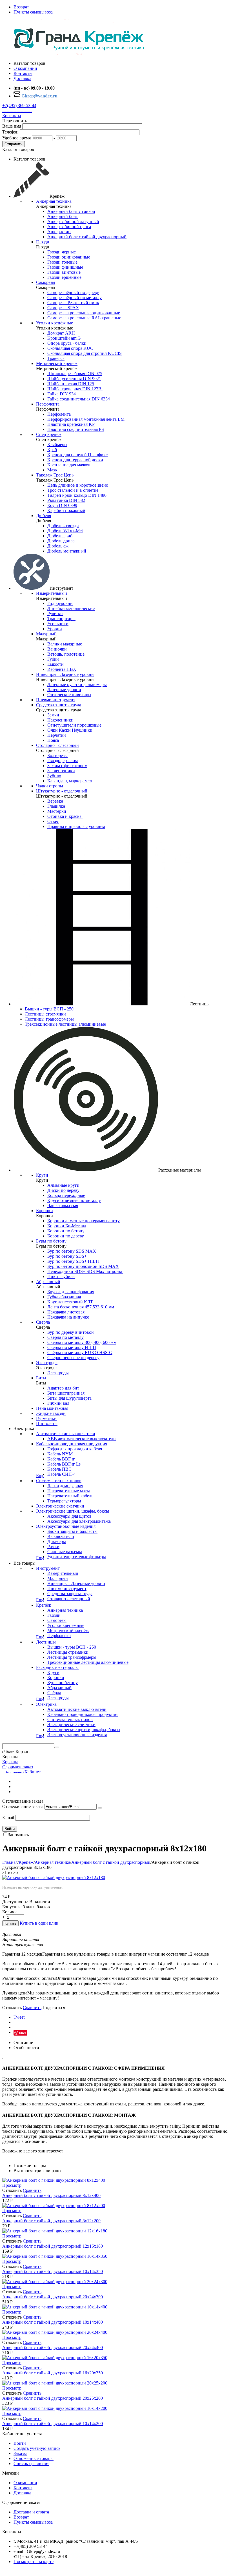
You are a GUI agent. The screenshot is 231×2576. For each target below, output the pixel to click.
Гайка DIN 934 (62, 394)
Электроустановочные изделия (66, 1526)
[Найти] (57, 1747)
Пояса (53, 740)
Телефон (10, 132)
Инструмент (48, 1568)
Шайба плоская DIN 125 (71, 384)
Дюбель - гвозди (63, 526)
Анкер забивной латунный (73, 221)
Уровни (55, 629)
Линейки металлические (71, 608)
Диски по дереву (63, 1190)
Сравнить (32, 2008)
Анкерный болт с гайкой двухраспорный (87, 237)
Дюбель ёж (58, 546)
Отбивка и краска (65, 816)
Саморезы (46, 282)
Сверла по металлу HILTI (72, 1347)
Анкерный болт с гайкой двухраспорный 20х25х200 (53, 2398)
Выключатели (61, 1536)
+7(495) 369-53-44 (19, 105)
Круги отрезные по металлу (74, 1200)
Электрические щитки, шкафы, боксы (73, 1511)
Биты (41, 1378)
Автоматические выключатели (66, 1434)
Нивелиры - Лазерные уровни (65, 674)
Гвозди (43, 242)
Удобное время (16, 138)
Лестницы (46, 1642)
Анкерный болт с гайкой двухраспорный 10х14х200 (53, 2424)
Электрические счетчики (60, 1506)
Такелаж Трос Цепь (55, 475)
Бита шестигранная (66, 1393)
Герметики (46, 1418)
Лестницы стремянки (45, 1014)
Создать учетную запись (37, 2448)
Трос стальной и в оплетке (73, 490)
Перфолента (48, 404)
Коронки (45, 1211)
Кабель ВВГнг (61, 1459)
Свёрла (43, 1322)
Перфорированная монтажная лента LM (86, 419)
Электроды (47, 1363)
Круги (42, 1175)
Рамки (53, 1547)
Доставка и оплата (31, 2512)
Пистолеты (47, 1423)
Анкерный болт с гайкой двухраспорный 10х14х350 (53, 2271)
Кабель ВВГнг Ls (64, 1464)
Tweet (19, 2017)
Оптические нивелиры (69, 695)
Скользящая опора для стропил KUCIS (85, 353)
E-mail (8, 1817)
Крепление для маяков (69, 465)
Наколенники (60, 720)
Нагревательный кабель (70, 1496)
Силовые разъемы (65, 1552)
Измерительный (52, 593)
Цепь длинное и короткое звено (78, 485)
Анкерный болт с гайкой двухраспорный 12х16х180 (53, 2246)
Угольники (58, 624)
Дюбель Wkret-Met (65, 531)
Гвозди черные (62, 252)
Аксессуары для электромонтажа (79, 1521)
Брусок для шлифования (71, 1292)
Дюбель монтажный (67, 551)
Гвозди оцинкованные (69, 257)
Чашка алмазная (63, 1205)
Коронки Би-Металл (67, 1226)
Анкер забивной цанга (69, 227)
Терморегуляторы (64, 1501)
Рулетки (55, 614)
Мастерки (57, 811)
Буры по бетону (51, 1241)
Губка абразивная (64, 1297)
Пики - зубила (61, 1276)
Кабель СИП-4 (61, 1474)
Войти (10, 1829)
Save (23, 2033)
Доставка (22, 2493)
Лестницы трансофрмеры (49, 1019)
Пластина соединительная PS (76, 429)
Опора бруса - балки (67, 343)
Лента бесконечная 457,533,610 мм (81, 1307)
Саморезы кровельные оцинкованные (84, 313)
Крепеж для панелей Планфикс (77, 455)
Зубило (54, 776)
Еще (40, 1476)
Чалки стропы (50, 786)
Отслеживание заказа (23, 1806)
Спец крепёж (49, 434)
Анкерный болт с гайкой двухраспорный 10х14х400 (53, 2322)
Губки (53, 659)
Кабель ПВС (59, 1469)
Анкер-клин (59, 232)
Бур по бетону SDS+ (67, 1256)
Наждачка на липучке (68, 1317)
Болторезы (57, 755)
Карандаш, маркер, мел (70, 781)
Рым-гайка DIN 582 (66, 500)
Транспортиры (61, 619)
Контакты (12, 116)
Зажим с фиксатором (67, 766)
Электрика (46, 1704)
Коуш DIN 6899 (62, 505)
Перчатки (57, 735)
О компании (25, 2483)
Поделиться (54, 2008)
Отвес (53, 821)
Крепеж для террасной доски (75, 460)
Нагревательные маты (69, 1491)
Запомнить (18, 1835)
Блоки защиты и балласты (72, 1531)
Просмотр (12, 2185)
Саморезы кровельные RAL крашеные (84, 318)
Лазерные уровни (64, 690)
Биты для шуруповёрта (69, 1398)
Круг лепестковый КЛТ (70, 1302)
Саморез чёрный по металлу (75, 298)
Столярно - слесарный (57, 745)
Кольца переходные (66, 1195)
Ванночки (57, 649)
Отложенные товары (34, 2458)
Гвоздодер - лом (63, 761)
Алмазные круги (63, 1185)
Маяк (52, 470)
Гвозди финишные (65, 267)
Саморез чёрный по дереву (73, 292)
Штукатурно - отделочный (62, 791)
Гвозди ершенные (64, 277)
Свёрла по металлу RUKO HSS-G (80, 1352)
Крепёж (44, 1605)
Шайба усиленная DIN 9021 (74, 379)
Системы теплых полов (59, 1481)
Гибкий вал (58, 1403)
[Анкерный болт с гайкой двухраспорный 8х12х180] (54, 1877)
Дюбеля (44, 516)
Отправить (14, 144)
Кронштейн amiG (65, 338)
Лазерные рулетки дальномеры (77, 684)
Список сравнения (31, 2463)
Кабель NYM (60, 1454)
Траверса (56, 358)
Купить (10, 1923)
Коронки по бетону (66, 1231)
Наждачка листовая (66, 1312)
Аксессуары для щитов (69, 1516)
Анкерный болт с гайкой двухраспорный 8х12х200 (51, 2221)
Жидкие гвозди (51, 1413)
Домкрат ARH (62, 333)
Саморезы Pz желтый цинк (73, 303)
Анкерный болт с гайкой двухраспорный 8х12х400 (51, 2195)
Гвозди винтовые (64, 272)
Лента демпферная (65, 1486)
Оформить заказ (18, 1767)
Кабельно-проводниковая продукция (72, 1444)
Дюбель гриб (60, 536)
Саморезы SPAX (63, 308)
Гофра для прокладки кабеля (75, 1449)
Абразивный (48, 1282)
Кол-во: (9, 1912)
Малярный (46, 634)
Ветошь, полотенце (66, 654)
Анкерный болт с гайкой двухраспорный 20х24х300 (53, 2297)
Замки (53, 715)
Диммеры (57, 1541)
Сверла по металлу (65, 1337)
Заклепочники (61, 771)
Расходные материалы (57, 1667)
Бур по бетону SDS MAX (72, 1251)
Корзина (10, 1762)
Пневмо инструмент (56, 700)
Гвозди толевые (63, 262)
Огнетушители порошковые (74, 725)
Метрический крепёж (57, 363)
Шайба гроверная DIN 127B (75, 389)
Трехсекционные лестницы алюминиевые (65, 1024)
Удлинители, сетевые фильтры (77, 1557)
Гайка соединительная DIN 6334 (79, 399)
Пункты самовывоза (33, 12)
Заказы (20, 2453)
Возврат (21, 7)
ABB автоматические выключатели (82, 1439)
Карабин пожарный (66, 510)
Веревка (55, 801)
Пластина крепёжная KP (71, 424)
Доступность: (15, 1902)
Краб (52, 450)
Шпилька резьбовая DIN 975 (75, 374)
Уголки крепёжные (55, 323)
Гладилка (56, 806)
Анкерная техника (54, 201)
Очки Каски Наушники (70, 730)
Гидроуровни (60, 603)
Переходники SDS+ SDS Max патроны (85, 1271)
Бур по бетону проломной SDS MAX (83, 1266)
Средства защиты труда (59, 705)
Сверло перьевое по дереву (73, 1358)
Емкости (55, 664)
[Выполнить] (100, 1808)
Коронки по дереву (66, 1236)
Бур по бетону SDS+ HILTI (74, 1261)
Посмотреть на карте (34, 2561)
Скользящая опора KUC (70, 348)
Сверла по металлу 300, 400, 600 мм (82, 1342)
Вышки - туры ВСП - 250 (49, 1009)
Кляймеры (57, 445)
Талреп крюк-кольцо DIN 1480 (77, 495)
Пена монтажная (52, 1408)
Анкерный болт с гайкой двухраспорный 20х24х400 (53, 2347)
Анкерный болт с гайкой (71, 211)
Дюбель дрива (61, 541)
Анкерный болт (63, 216)
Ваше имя (12, 126)
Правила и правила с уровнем (76, 826)
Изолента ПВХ (62, 669)
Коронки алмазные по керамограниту (84, 1221)
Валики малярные (65, 644)
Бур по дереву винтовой (71, 1332)
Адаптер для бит (63, 1388)
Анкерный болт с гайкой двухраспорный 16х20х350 (53, 2373)
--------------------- (17, 111)
